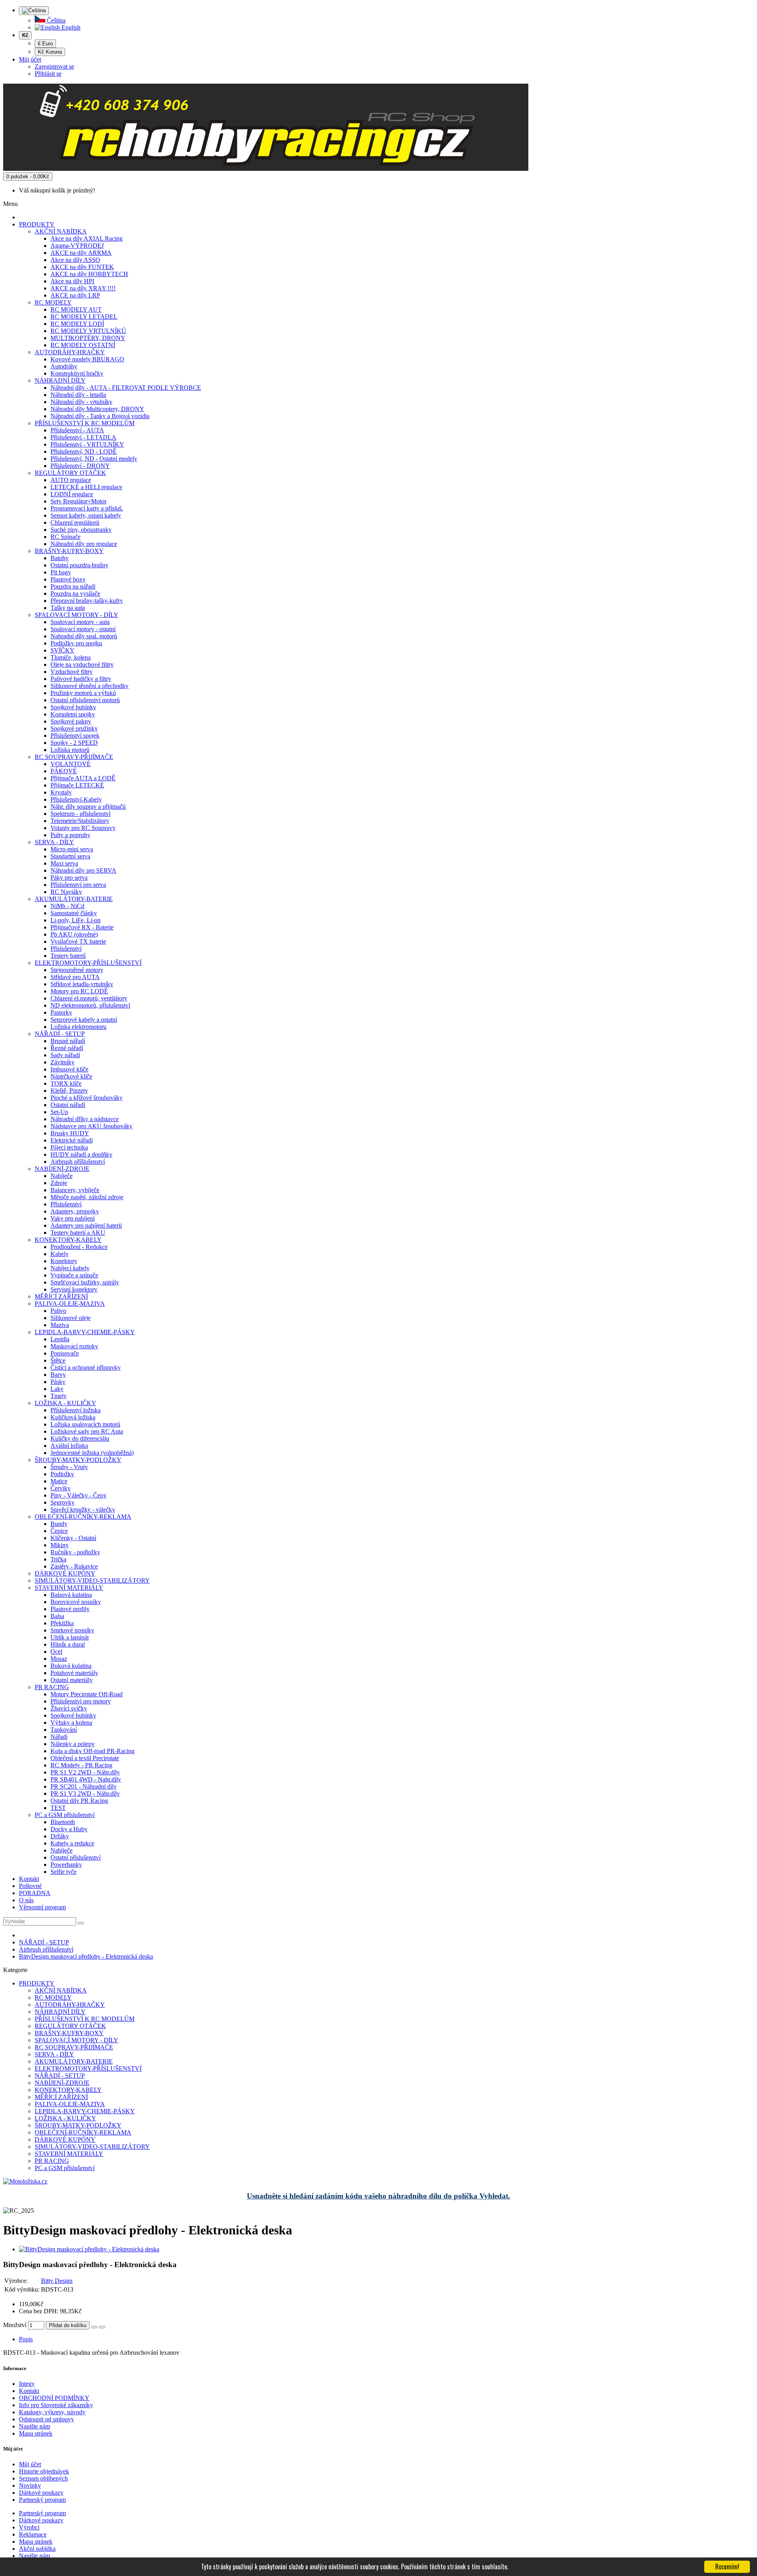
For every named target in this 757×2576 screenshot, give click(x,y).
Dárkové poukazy (41, 2493)
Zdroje (59, 1183)
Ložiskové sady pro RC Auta (87, 1431)
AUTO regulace (71, 480)
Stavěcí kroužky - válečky (83, 1510)
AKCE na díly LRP (75, 295)
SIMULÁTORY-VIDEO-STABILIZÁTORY (92, 1581)
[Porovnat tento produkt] (102, 2327)
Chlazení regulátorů (75, 522)
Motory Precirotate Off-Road (87, 1694)
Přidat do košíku (68, 2325)
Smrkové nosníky (72, 1630)
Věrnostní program (42, 1907)
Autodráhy (64, 366)
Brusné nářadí (68, 1041)
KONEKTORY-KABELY (68, 1240)
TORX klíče (66, 1083)
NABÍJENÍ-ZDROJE (62, 1169)
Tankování (64, 1730)
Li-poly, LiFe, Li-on (76, 920)
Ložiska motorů (70, 750)
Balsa (57, 1616)
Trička (58, 1559)
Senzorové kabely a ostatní (84, 1020)
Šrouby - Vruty (69, 1467)
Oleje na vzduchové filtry (82, 665)
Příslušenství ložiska (76, 1410)
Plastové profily (70, 1609)
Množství (15, 2325)
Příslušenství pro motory (81, 1701)
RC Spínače (65, 537)
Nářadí (59, 1737)
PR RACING (52, 1687)
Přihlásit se (48, 74)
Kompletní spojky (73, 714)
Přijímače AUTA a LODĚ (83, 778)
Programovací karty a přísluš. (87, 508)
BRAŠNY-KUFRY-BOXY (69, 551)
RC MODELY (53, 302)
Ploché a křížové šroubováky (87, 1098)
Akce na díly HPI (72, 281)
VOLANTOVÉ (71, 764)
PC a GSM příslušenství (65, 1815)
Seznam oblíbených (43, 2478)
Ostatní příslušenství (76, 1857)
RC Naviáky (66, 892)
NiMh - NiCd (67, 906)
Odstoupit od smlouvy (47, 2419)
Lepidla (60, 1339)
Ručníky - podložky (75, 1552)
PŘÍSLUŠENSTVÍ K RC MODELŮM (85, 423)
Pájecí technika (69, 1147)
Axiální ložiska (69, 1446)
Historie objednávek (44, 2471)
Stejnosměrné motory (77, 970)
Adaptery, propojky (75, 1211)
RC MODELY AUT (76, 309)
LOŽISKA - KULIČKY (65, 1403)
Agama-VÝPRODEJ (77, 246)
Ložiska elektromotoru (78, 1027)
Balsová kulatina (71, 1595)
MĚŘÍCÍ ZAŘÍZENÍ (61, 1296)
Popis (26, 2339)
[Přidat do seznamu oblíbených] (94, 2327)
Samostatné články (74, 913)
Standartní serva (70, 856)
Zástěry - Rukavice (74, 1566)
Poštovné (30, 1886)
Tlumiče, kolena (71, 657)
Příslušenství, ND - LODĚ (84, 451)
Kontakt (29, 1879)
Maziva (60, 1325)
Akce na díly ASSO (75, 260)
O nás (26, 1900)
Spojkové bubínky (73, 707)
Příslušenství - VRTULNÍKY (87, 444)
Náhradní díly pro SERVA (83, 870)
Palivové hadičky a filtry (81, 679)
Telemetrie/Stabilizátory (80, 821)
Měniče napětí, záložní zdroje (87, 1197)
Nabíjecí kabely (70, 1268)
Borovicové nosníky (76, 1602)
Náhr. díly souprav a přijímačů (88, 807)
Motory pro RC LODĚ (79, 991)
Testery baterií (68, 956)
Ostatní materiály (72, 1680)
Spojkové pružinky (74, 728)
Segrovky (62, 1502)
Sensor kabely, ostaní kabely (86, 515)
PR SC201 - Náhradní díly (84, 1786)
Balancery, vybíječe (75, 1190)
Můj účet (30, 2464)
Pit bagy (61, 572)
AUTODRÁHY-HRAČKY (70, 352)
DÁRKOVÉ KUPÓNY (65, 1573)
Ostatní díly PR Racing (79, 1801)
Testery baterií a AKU (78, 1233)
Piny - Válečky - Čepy (78, 1495)
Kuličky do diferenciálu (80, 1438)
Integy (27, 2384)
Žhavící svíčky (69, 1708)
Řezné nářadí (67, 1048)
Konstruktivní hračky (77, 373)
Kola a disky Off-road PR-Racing (92, 1751)
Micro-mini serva (72, 849)
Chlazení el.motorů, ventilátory (89, 998)
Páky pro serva (69, 878)
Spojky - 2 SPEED (74, 743)
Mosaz (59, 1659)
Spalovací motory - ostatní (83, 629)
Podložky (62, 1474)
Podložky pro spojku (76, 643)
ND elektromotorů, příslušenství (90, 1005)
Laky (57, 1389)
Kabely (60, 1254)
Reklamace (33, 2534)
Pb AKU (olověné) (74, 934)
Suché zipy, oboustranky (81, 530)
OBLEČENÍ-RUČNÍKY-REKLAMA (83, 1517)
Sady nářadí (65, 1055)
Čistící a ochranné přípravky (86, 1367)
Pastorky (61, 1012)
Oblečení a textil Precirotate (85, 1758)
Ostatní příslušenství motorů (85, 700)
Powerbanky (66, 1865)
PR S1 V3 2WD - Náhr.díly (85, 1794)
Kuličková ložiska (73, 1417)
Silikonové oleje (71, 1318)
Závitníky (62, 1062)
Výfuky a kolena (71, 1723)
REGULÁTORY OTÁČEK (70, 473)
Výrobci (29, 2527)
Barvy (58, 1375)
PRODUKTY (37, 224)
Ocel (56, 1652)
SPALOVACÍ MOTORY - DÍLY (76, 615)
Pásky (58, 1382)
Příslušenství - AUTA (77, 430)
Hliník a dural (68, 1644)
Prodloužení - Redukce (79, 1247)
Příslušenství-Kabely (76, 799)
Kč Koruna (50, 52)
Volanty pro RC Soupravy (83, 828)
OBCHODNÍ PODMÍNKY (54, 2398)
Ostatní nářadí (68, 1105)
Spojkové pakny (71, 721)
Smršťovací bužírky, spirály (85, 1282)
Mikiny (60, 1545)
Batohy (60, 558)
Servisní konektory (74, 1289)
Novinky (30, 2485)
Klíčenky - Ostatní (73, 1538)
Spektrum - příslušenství (80, 814)
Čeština (55, 20)
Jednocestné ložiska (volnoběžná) (92, 1453)
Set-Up (59, 1112)
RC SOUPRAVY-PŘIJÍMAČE (74, 757)
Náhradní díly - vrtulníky (81, 402)
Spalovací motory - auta (80, 622)
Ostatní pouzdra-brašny (79, 565)
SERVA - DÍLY (54, 842)
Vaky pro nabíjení (73, 1218)
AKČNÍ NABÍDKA (61, 231)
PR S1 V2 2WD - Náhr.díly (85, 1772)
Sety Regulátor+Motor (78, 501)
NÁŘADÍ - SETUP (60, 1034)
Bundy (59, 1524)
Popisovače (65, 1353)
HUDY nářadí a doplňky (81, 1154)
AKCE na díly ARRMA (81, 253)
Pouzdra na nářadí (73, 586)
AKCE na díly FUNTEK (82, 267)
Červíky (61, 1488)
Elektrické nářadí (72, 1140)
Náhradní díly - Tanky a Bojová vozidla (100, 416)
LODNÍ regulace (72, 494)
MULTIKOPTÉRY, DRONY (88, 338)
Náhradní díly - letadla (78, 395)
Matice (59, 1481)
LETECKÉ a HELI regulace (86, 487)
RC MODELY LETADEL (84, 317)
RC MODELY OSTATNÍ (83, 345)
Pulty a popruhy (70, 835)
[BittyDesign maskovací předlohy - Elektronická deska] (89, 2249)
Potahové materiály (74, 1673)
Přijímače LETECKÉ (77, 785)
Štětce (58, 1360)
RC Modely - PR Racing (81, 1765)
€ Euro (45, 44)
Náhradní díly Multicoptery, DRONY (97, 409)
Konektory (64, 1261)
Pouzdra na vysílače (75, 594)
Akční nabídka (37, 2549)
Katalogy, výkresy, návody (52, 2412)
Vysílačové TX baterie (78, 941)
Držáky (60, 1836)
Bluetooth (63, 1822)
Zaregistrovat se (54, 66)
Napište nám (34, 2426)
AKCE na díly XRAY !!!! (83, 288)
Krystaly (61, 792)
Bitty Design (57, 2281)
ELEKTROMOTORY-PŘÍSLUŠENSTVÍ (88, 963)
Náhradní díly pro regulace (84, 544)
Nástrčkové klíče (71, 1076)
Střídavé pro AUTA (75, 977)
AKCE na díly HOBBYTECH (89, 274)
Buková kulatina (71, 1666)
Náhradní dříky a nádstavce (85, 1119)
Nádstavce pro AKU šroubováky (91, 1126)
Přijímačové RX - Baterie (82, 927)
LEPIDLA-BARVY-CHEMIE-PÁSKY (85, 1332)
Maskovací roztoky (74, 1346)
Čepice (59, 1531)
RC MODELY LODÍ (77, 324)
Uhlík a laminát (70, 1637)
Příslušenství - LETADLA (83, 437)
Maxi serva (64, 863)
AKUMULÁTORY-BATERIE (74, 899)
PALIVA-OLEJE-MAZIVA (70, 1304)
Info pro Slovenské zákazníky (56, 2405)
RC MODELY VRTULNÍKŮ (88, 331)
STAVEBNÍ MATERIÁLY (69, 1588)
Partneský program (42, 2500)
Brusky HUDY (70, 1133)
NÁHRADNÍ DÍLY (60, 380)
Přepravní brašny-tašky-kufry (87, 601)
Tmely (59, 1396)
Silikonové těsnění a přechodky (89, 686)
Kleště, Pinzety (69, 1091)
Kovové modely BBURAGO (87, 359)
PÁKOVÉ (64, 771)
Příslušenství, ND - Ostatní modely (94, 459)
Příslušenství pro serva (78, 885)
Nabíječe (62, 1176)
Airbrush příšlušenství (78, 1162)
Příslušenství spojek (75, 736)
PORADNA (35, 1893)
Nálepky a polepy (73, 1744)
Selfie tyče (63, 1872)
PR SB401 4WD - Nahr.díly (86, 1779)
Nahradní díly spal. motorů (84, 636)
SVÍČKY (62, 650)
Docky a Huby (69, 1829)
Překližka (62, 1623)
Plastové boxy (68, 579)
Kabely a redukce (72, 1843)
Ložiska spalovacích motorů (85, 1424)
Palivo (58, 1311)
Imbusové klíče (69, 1069)
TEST (58, 1808)
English (70, 27)
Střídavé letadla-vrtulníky (82, 984)
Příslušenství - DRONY (80, 466)
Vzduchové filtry (72, 672)
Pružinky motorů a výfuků (83, 693)
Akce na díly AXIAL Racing (87, 238)
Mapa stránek (36, 2433)
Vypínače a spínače (74, 1275)
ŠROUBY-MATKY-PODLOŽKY (78, 1460)
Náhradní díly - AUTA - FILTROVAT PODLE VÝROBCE (126, 388)
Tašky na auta (68, 608)
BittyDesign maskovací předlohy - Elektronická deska (86, 1956)
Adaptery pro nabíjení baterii (86, 1225)
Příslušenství (66, 949)
